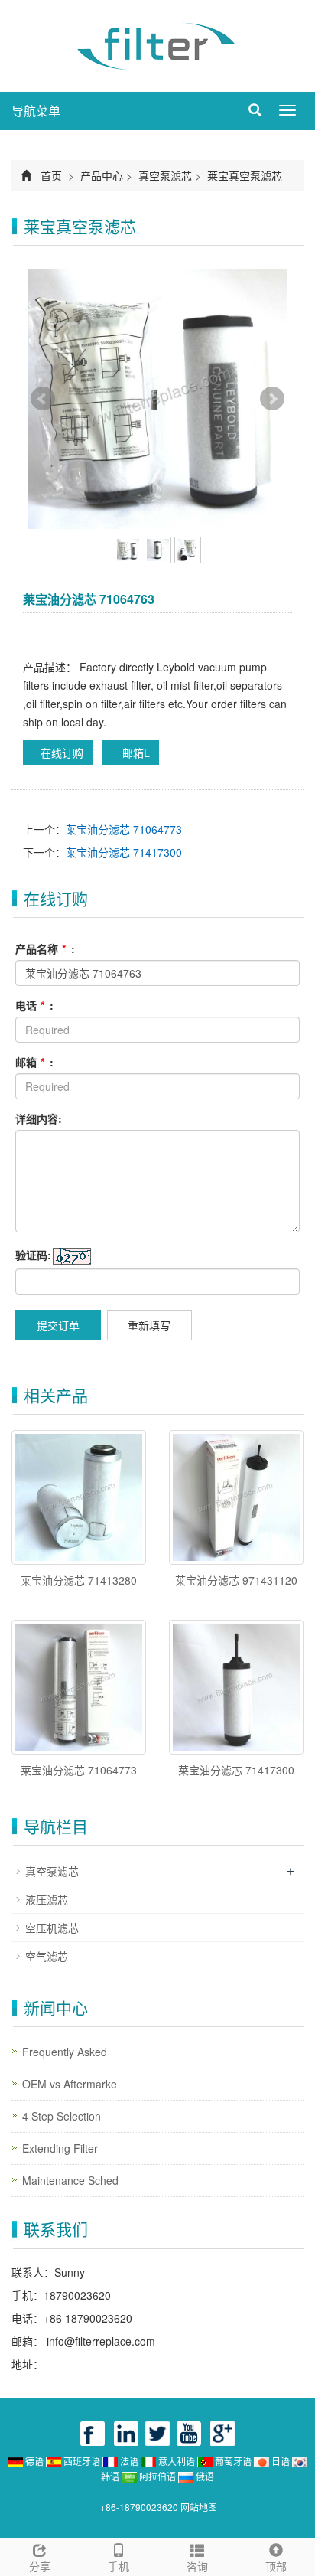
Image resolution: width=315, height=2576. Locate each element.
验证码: (33, 1255)
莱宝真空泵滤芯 (243, 175)
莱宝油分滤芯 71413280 (79, 1580)
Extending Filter (60, 2148)
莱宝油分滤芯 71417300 (124, 852)
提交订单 (58, 1325)
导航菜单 (36, 111)
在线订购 (62, 753)
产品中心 (102, 175)
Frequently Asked (65, 2052)
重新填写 (149, 1325)
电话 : (34, 1005)
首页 (51, 175)
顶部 (276, 2566)
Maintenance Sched (70, 2180)
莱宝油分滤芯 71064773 (124, 829)
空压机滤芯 (52, 1928)
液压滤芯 (47, 1899)
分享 (40, 2566)
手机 (119, 2566)
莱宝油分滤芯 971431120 (236, 1580)
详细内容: (39, 1118)
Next (272, 399)
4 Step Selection (62, 2116)
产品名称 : (45, 948)
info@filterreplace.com (99, 2341)
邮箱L (135, 753)
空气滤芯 (47, 1956)
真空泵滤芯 (165, 175)
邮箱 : (34, 1062)
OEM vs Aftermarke (70, 2084)
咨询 (197, 2566)
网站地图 (199, 2507)
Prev (43, 399)
